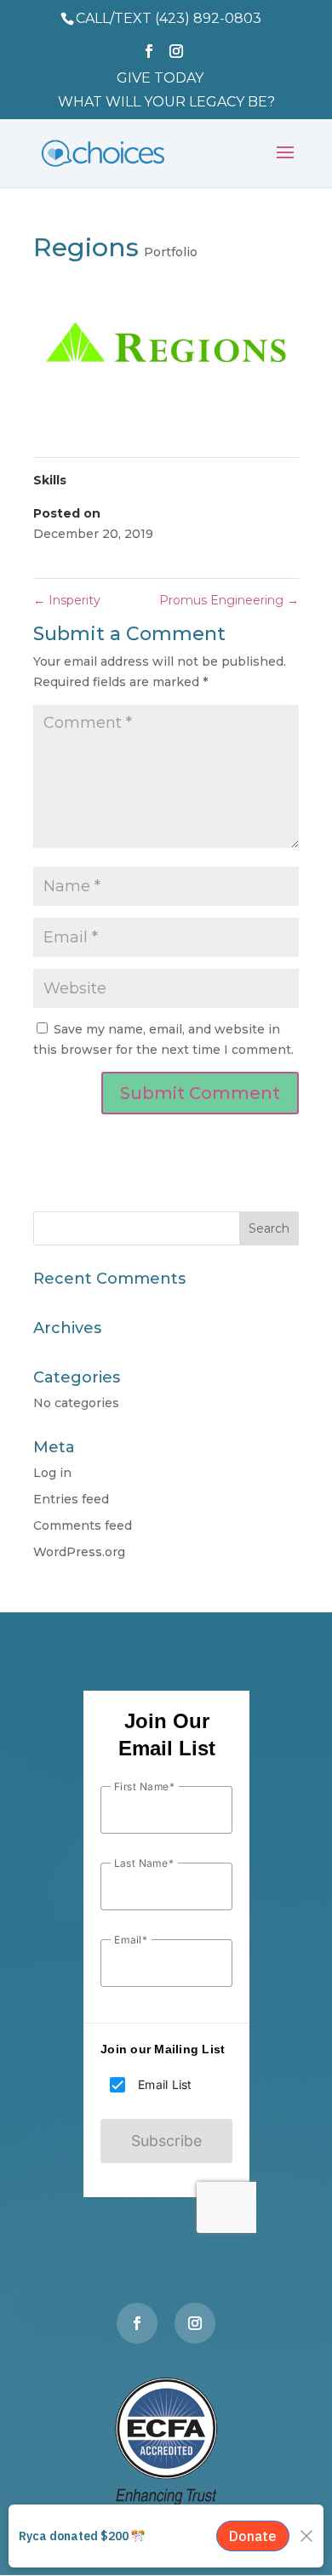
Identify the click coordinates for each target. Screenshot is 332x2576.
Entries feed (71, 1499)
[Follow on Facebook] (137, 2323)
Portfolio (171, 252)
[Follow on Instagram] (195, 2323)
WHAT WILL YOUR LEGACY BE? (166, 103)
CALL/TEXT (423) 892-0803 (169, 18)
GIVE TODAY (160, 79)
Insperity (67, 600)
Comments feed (83, 1526)
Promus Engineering (229, 600)
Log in (52, 1473)
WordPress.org (79, 1552)
